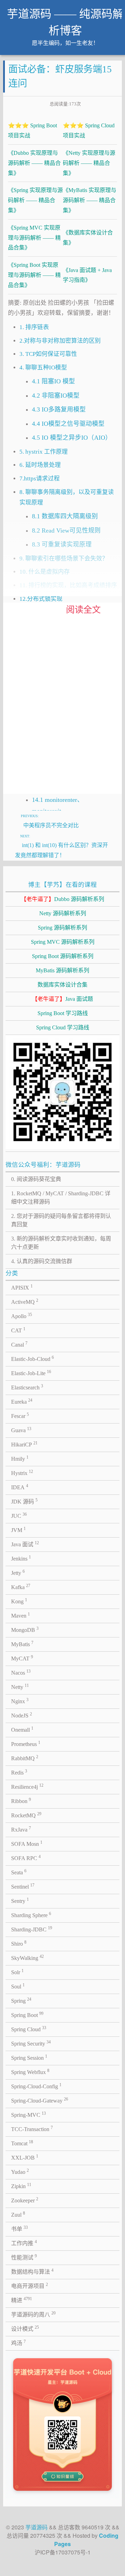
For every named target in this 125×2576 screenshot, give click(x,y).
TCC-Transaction (32, 2129)
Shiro (19, 1943)
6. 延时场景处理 (40, 465)
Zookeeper (25, 2200)
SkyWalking (27, 1957)
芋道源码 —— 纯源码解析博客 (65, 22)
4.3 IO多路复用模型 (59, 409)
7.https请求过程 (40, 478)
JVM (18, 1530)
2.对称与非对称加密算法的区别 (60, 341)
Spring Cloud (29, 2029)
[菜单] (114, 18)
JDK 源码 (24, 1501)
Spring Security (31, 2043)
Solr (17, 1972)
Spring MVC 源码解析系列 (63, 942)
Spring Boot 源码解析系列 (63, 956)
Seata (19, 1872)
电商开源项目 (30, 2286)
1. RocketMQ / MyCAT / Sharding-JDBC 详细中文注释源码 (61, 1198)
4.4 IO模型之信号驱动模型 (68, 424)
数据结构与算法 (32, 2271)
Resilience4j (27, 1786)
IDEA (20, 1487)
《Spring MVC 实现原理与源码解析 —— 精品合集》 (34, 238)
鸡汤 (18, 2343)
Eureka (22, 1401)
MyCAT (22, 1658)
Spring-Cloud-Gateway (40, 2100)
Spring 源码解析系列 (62, 928)
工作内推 (24, 2243)
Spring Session (29, 2057)
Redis (19, 1772)
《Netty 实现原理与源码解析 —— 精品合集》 (89, 163)
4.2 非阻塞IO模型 (56, 396)
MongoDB (25, 1629)
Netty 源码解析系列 (63, 913)
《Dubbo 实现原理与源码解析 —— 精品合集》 (34, 163)
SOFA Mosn (27, 1843)
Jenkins (21, 1558)
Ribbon (21, 1801)
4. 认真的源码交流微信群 (42, 1261)
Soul (18, 1986)
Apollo (22, 1316)
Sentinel (23, 1886)
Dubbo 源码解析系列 (62, 899)
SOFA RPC (26, 1858)
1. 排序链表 (34, 327)
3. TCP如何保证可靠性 (48, 354)
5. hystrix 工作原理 (44, 452)
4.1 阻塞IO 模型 (53, 381)
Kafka (21, 1587)
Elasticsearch (27, 1387)
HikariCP (24, 1444)
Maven (20, 1615)
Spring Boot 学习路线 (63, 1013)
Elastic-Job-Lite (31, 1373)
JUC (19, 1515)
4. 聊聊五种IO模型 (43, 368)
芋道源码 (36, 2527)
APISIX (22, 1287)
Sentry (20, 1900)
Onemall (22, 1729)
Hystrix (22, 1473)
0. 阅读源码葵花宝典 (36, 1179)
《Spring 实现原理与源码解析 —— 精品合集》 (35, 200)
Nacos (21, 1672)
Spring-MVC (28, 2114)
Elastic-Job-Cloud (32, 1358)
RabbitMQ (25, 1758)
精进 (22, 2300)
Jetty (18, 1572)
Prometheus (26, 1744)
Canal (19, 1344)
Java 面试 (25, 1544)
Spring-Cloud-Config (36, 2086)
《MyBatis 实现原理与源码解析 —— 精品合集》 (90, 200)
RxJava (21, 1829)
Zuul (18, 2214)
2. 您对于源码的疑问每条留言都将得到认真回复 (61, 1220)
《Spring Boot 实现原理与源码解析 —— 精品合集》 (34, 275)
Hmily (20, 1458)
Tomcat (22, 2143)
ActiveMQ (25, 1301)
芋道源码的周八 (33, 2314)
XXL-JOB (25, 2157)
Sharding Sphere (31, 1915)
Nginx (20, 1701)
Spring (21, 2000)
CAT (18, 1330)
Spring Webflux (30, 2072)
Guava (21, 1430)
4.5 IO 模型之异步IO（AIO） (72, 438)
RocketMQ (26, 1815)
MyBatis (22, 1644)
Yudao (20, 2171)
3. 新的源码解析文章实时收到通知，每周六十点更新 (61, 1243)
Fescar (20, 1415)
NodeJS (22, 1715)
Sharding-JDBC (32, 1929)
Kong (19, 1601)
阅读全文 (83, 610)
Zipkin (21, 2186)
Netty (20, 1686)
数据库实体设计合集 (62, 985)
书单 (19, 2228)
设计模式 (25, 2328)
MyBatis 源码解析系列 (62, 970)
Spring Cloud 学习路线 (63, 1027)
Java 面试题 (62, 999)
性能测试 (24, 2257)
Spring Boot (27, 2015)
